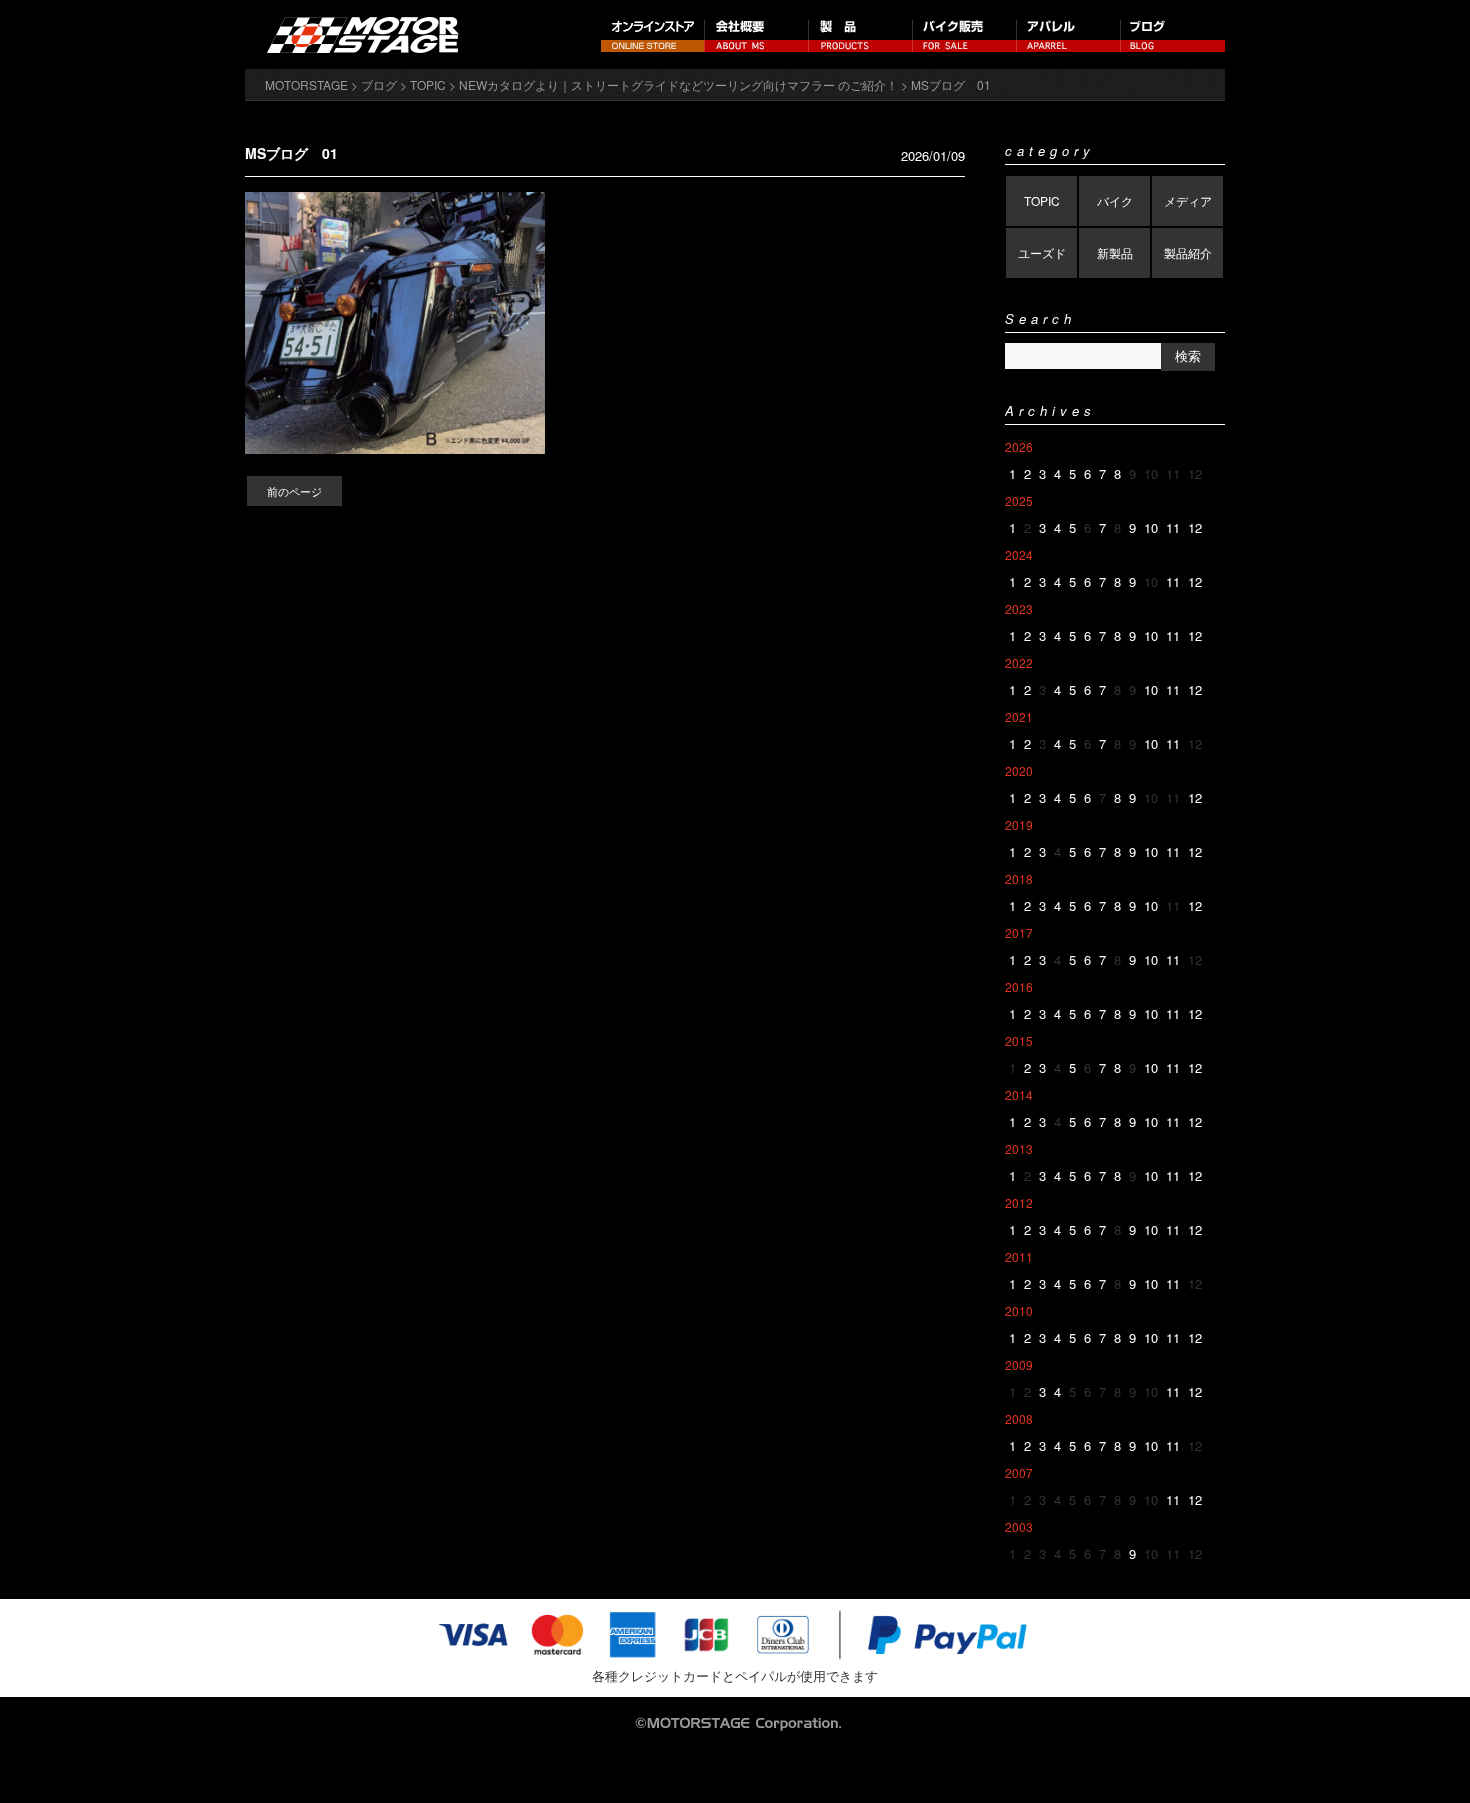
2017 (1019, 932)
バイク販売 (965, 34)
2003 (1019, 1526)
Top (1422, 1755)
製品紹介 (1188, 252)
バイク (1115, 200)
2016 (1019, 986)
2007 (1019, 1472)
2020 (1019, 770)
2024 (1019, 554)
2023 (1019, 608)
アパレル (1069, 34)
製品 (861, 34)
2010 (1019, 1310)
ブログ (1173, 34)
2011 (1019, 1256)
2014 (1019, 1094)
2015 (1019, 1040)
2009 (1019, 1364)
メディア (1188, 200)
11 (1173, 527)
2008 (1019, 1418)
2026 (1019, 446)
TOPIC (1042, 200)
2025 (1019, 500)
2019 (1019, 824)
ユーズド (1042, 252)
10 (1151, 527)
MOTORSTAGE (306, 84)
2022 (1019, 662)
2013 (1019, 1148)
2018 (1019, 878)
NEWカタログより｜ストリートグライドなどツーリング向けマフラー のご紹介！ (678, 84)
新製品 (1115, 252)
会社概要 (757, 34)
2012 (1019, 1202)
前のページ (294, 491)
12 (1195, 527)
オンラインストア (653, 34)
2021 (1019, 716)
